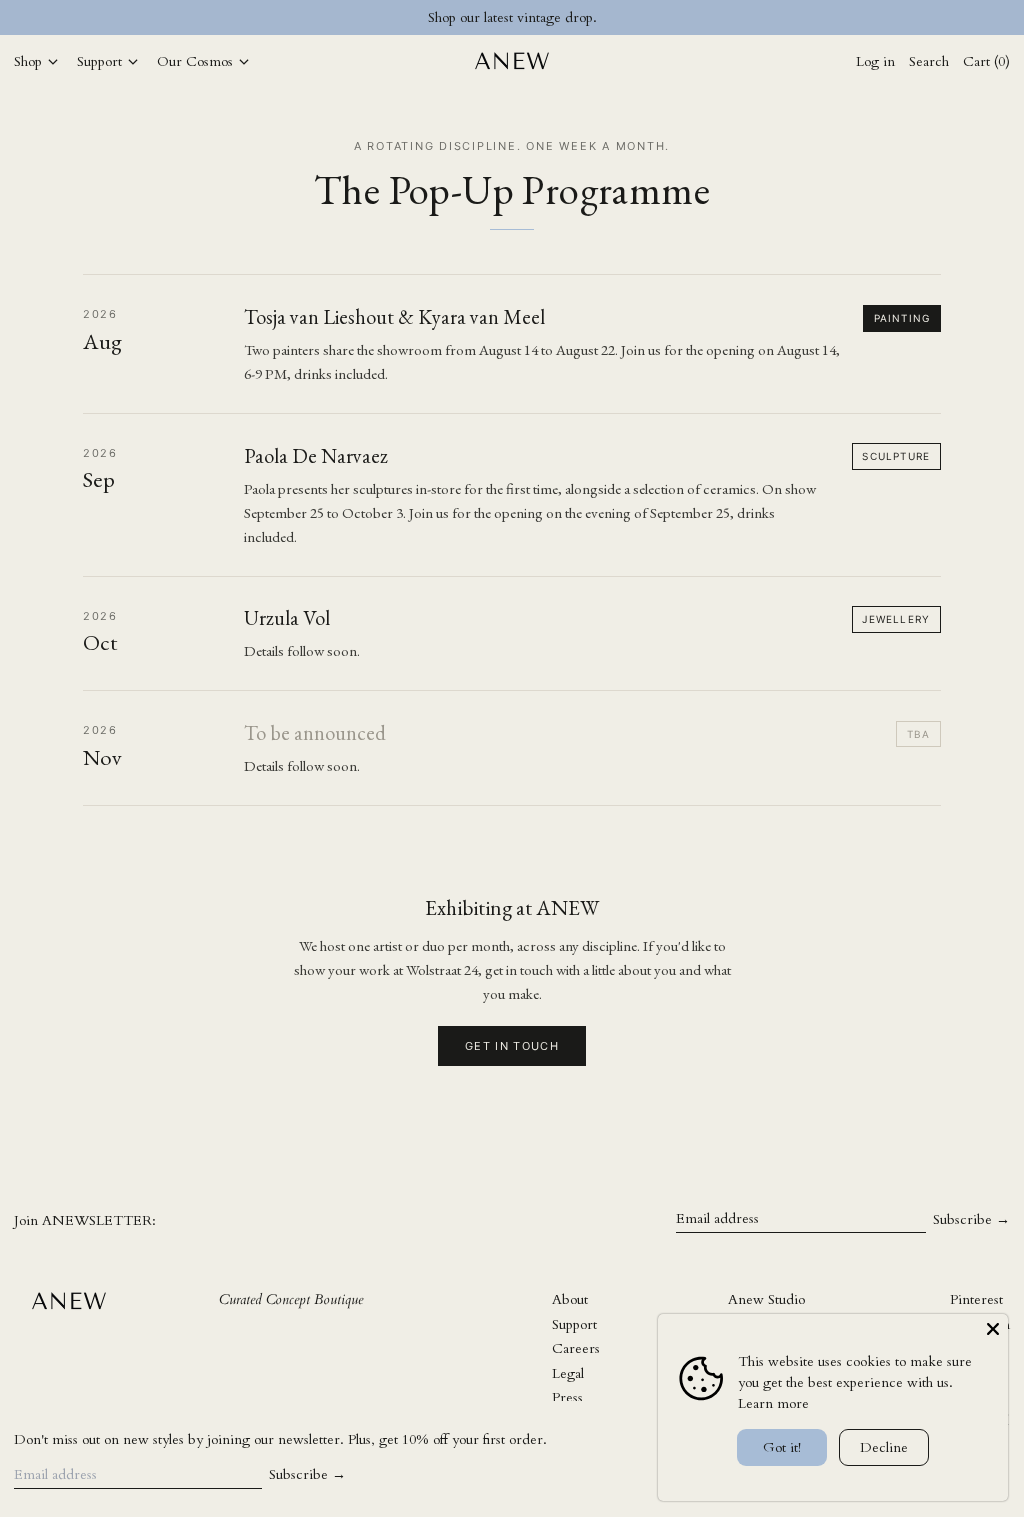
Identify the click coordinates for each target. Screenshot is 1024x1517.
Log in (875, 61)
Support (574, 1324)
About (570, 1299)
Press (567, 1397)
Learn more (773, 1403)
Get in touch (512, 1046)
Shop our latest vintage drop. (512, 17)
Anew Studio (766, 1299)
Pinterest (976, 1299)
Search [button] (929, 61)
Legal (568, 1373)
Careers (576, 1348)
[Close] (993, 1329)
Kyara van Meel (481, 317)
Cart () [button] (986, 61)
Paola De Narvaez (316, 456)
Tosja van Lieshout (319, 317)
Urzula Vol (287, 618)
